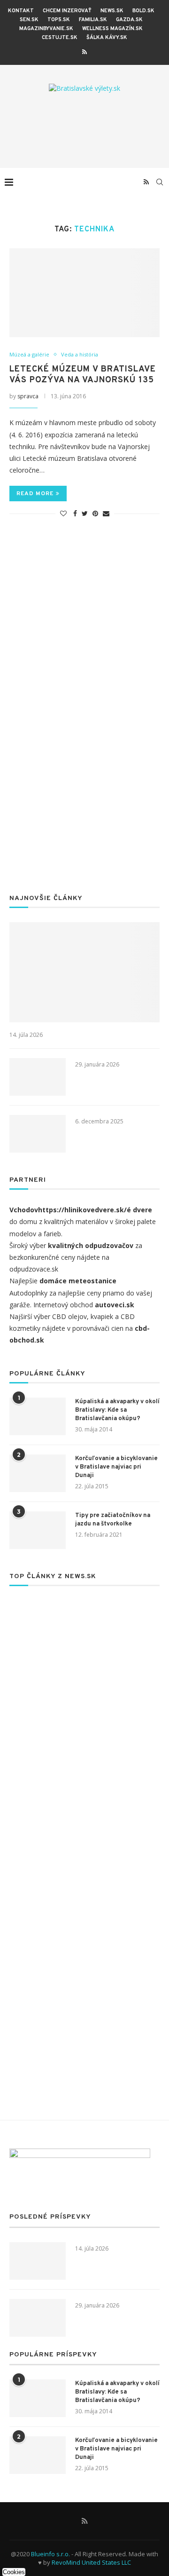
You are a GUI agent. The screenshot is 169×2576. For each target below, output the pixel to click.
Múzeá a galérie (29, 354)
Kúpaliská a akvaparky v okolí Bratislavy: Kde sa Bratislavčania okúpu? (117, 1410)
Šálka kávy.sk (107, 38)
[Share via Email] (106, 513)
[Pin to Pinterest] (95, 513)
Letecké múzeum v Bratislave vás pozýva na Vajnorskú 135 (83, 375)
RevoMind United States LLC (91, 2562)
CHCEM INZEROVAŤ (67, 11)
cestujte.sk (60, 38)
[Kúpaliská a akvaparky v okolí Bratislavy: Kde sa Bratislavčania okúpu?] (38, 1416)
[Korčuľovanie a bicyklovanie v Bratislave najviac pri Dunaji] (38, 1473)
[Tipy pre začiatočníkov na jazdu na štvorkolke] (38, 1530)
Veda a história (80, 354)
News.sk (112, 11)
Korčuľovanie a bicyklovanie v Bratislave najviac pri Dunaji (116, 1467)
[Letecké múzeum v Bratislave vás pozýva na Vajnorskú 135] (84, 293)
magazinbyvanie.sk (46, 29)
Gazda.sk (129, 20)
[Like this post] (63, 513)
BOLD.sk (143, 11)
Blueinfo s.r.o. (50, 2554)
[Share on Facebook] (75, 513)
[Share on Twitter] (85, 513)
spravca (28, 396)
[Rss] (84, 52)
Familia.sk (93, 20)
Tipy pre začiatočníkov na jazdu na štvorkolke (113, 1520)
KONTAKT (21, 11)
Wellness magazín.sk (112, 29)
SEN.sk (29, 20)
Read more (35, 494)
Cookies (14, 2572)
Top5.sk (59, 20)
